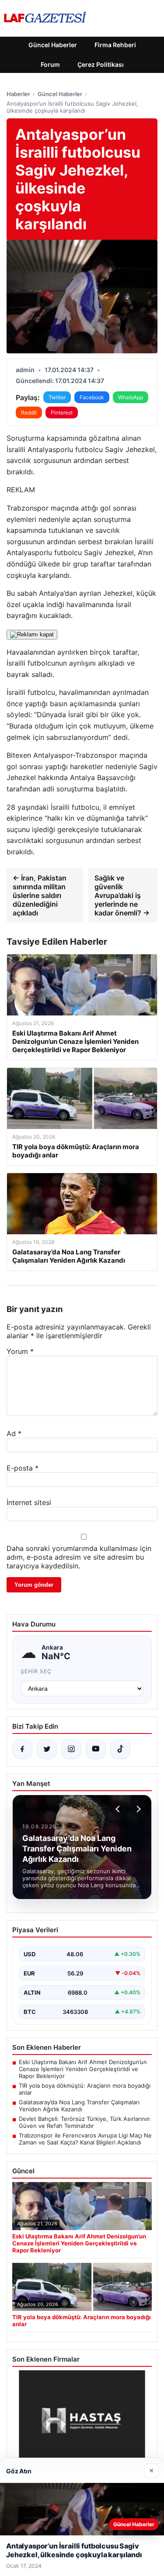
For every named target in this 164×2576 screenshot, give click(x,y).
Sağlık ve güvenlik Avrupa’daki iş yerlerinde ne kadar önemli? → (122, 895)
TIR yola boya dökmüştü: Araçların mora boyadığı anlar (85, 2089)
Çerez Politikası (101, 64)
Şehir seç (36, 1671)
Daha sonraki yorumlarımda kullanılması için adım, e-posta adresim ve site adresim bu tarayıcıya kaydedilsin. (79, 1557)
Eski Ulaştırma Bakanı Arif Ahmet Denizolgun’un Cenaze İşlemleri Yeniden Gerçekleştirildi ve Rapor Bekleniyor (83, 2069)
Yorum (20, 1351)
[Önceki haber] (119, 1809)
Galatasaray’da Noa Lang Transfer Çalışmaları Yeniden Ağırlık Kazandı (79, 2106)
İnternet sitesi (29, 1502)
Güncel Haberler (53, 45)
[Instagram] (71, 1749)
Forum (50, 64)
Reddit (29, 413)
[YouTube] (96, 1749)
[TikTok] (120, 1749)
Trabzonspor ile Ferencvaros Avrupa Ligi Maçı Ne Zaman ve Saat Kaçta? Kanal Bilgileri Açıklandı (85, 2139)
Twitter (57, 397)
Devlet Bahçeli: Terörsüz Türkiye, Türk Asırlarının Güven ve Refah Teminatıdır (84, 2122)
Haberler (18, 94)
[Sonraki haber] (137, 1809)
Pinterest (62, 413)
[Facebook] (22, 1749)
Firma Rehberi (115, 45)
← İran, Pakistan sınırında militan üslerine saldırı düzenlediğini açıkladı (40, 895)
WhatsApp (131, 397)
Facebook (92, 397)
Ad (14, 1433)
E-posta (23, 1468)
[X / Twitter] (47, 1749)
